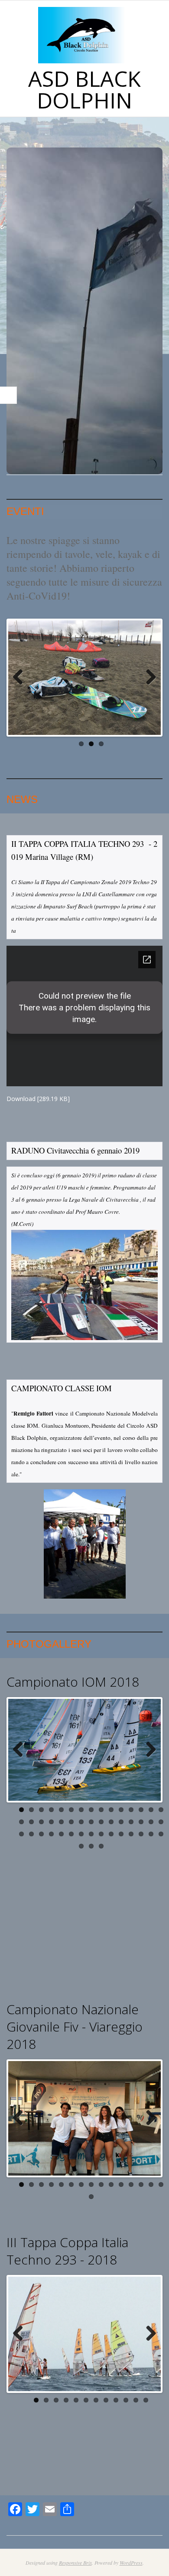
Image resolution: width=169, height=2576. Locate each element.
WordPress (131, 2563)
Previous (21, 678)
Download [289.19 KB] (38, 1099)
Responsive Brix (75, 2563)
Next (148, 678)
